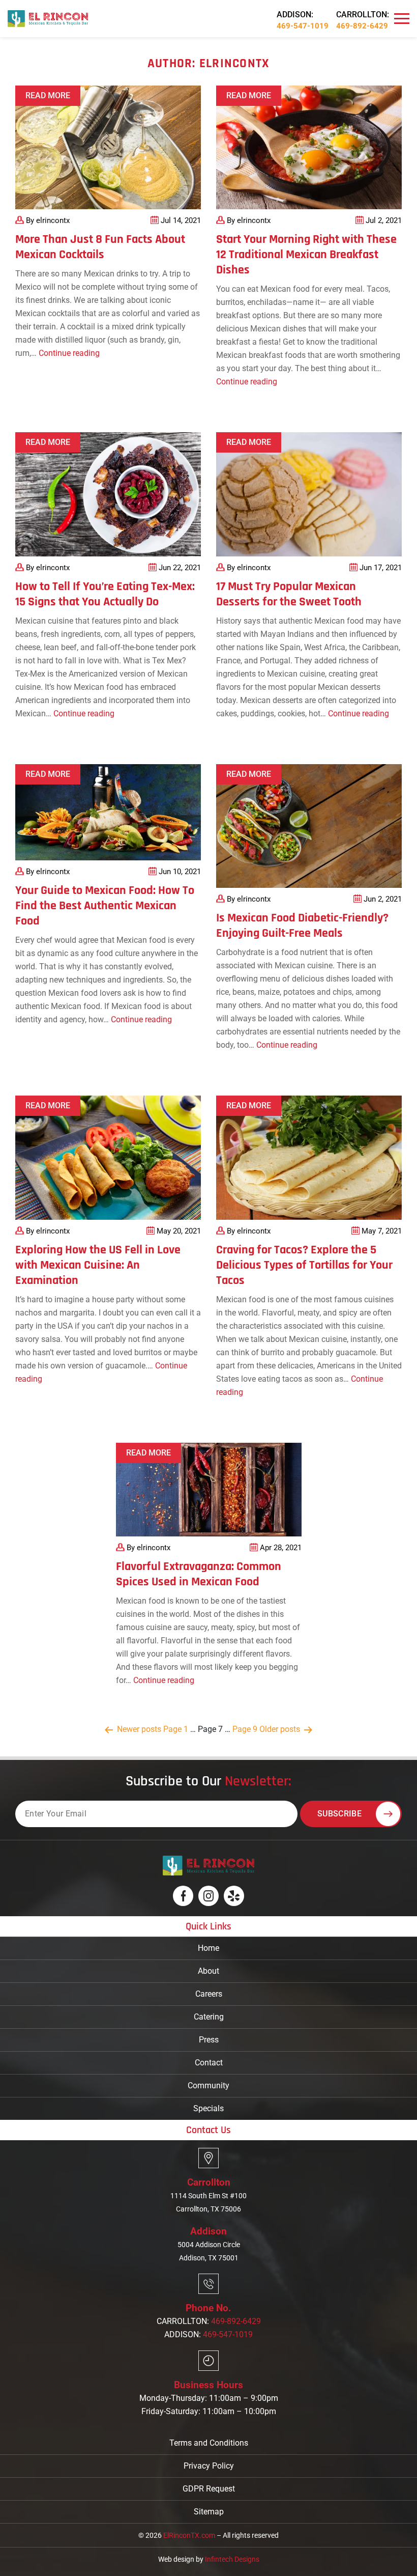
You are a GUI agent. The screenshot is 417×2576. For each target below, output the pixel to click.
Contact (209, 2062)
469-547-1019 (303, 26)
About (208, 1970)
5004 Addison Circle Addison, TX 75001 (209, 2251)
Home (208, 1948)
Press (209, 2039)
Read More (48, 95)
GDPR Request (209, 2489)
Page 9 (245, 1729)
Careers (209, 1993)
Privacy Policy (209, 2466)
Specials (208, 2108)
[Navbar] (402, 19)
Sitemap (209, 2512)
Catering (209, 2016)
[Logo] (48, 18)
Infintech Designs (232, 2559)
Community (208, 2085)
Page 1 (176, 1729)
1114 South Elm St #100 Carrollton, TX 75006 (208, 2202)
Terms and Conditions (209, 2443)
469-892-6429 (362, 26)
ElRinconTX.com (189, 2535)
